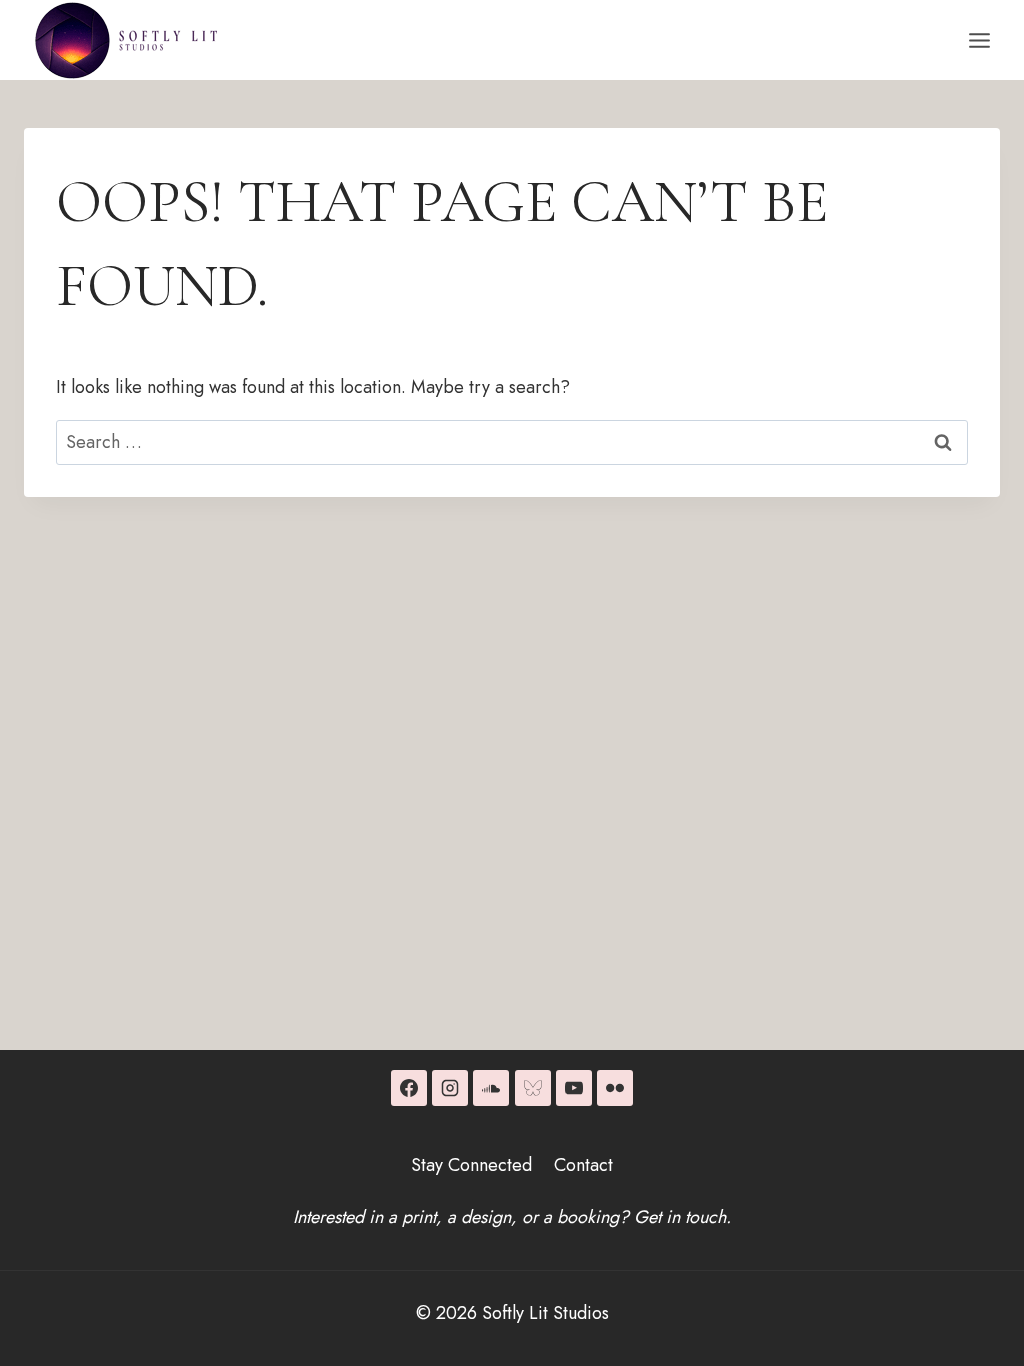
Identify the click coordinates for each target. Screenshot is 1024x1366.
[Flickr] (615, 1088)
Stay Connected (471, 1165)
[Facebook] (409, 1088)
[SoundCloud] (491, 1088)
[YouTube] (574, 1088)
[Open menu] (979, 40)
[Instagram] (450, 1088)
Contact (583, 1165)
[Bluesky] (533, 1088)
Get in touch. (682, 1217)
